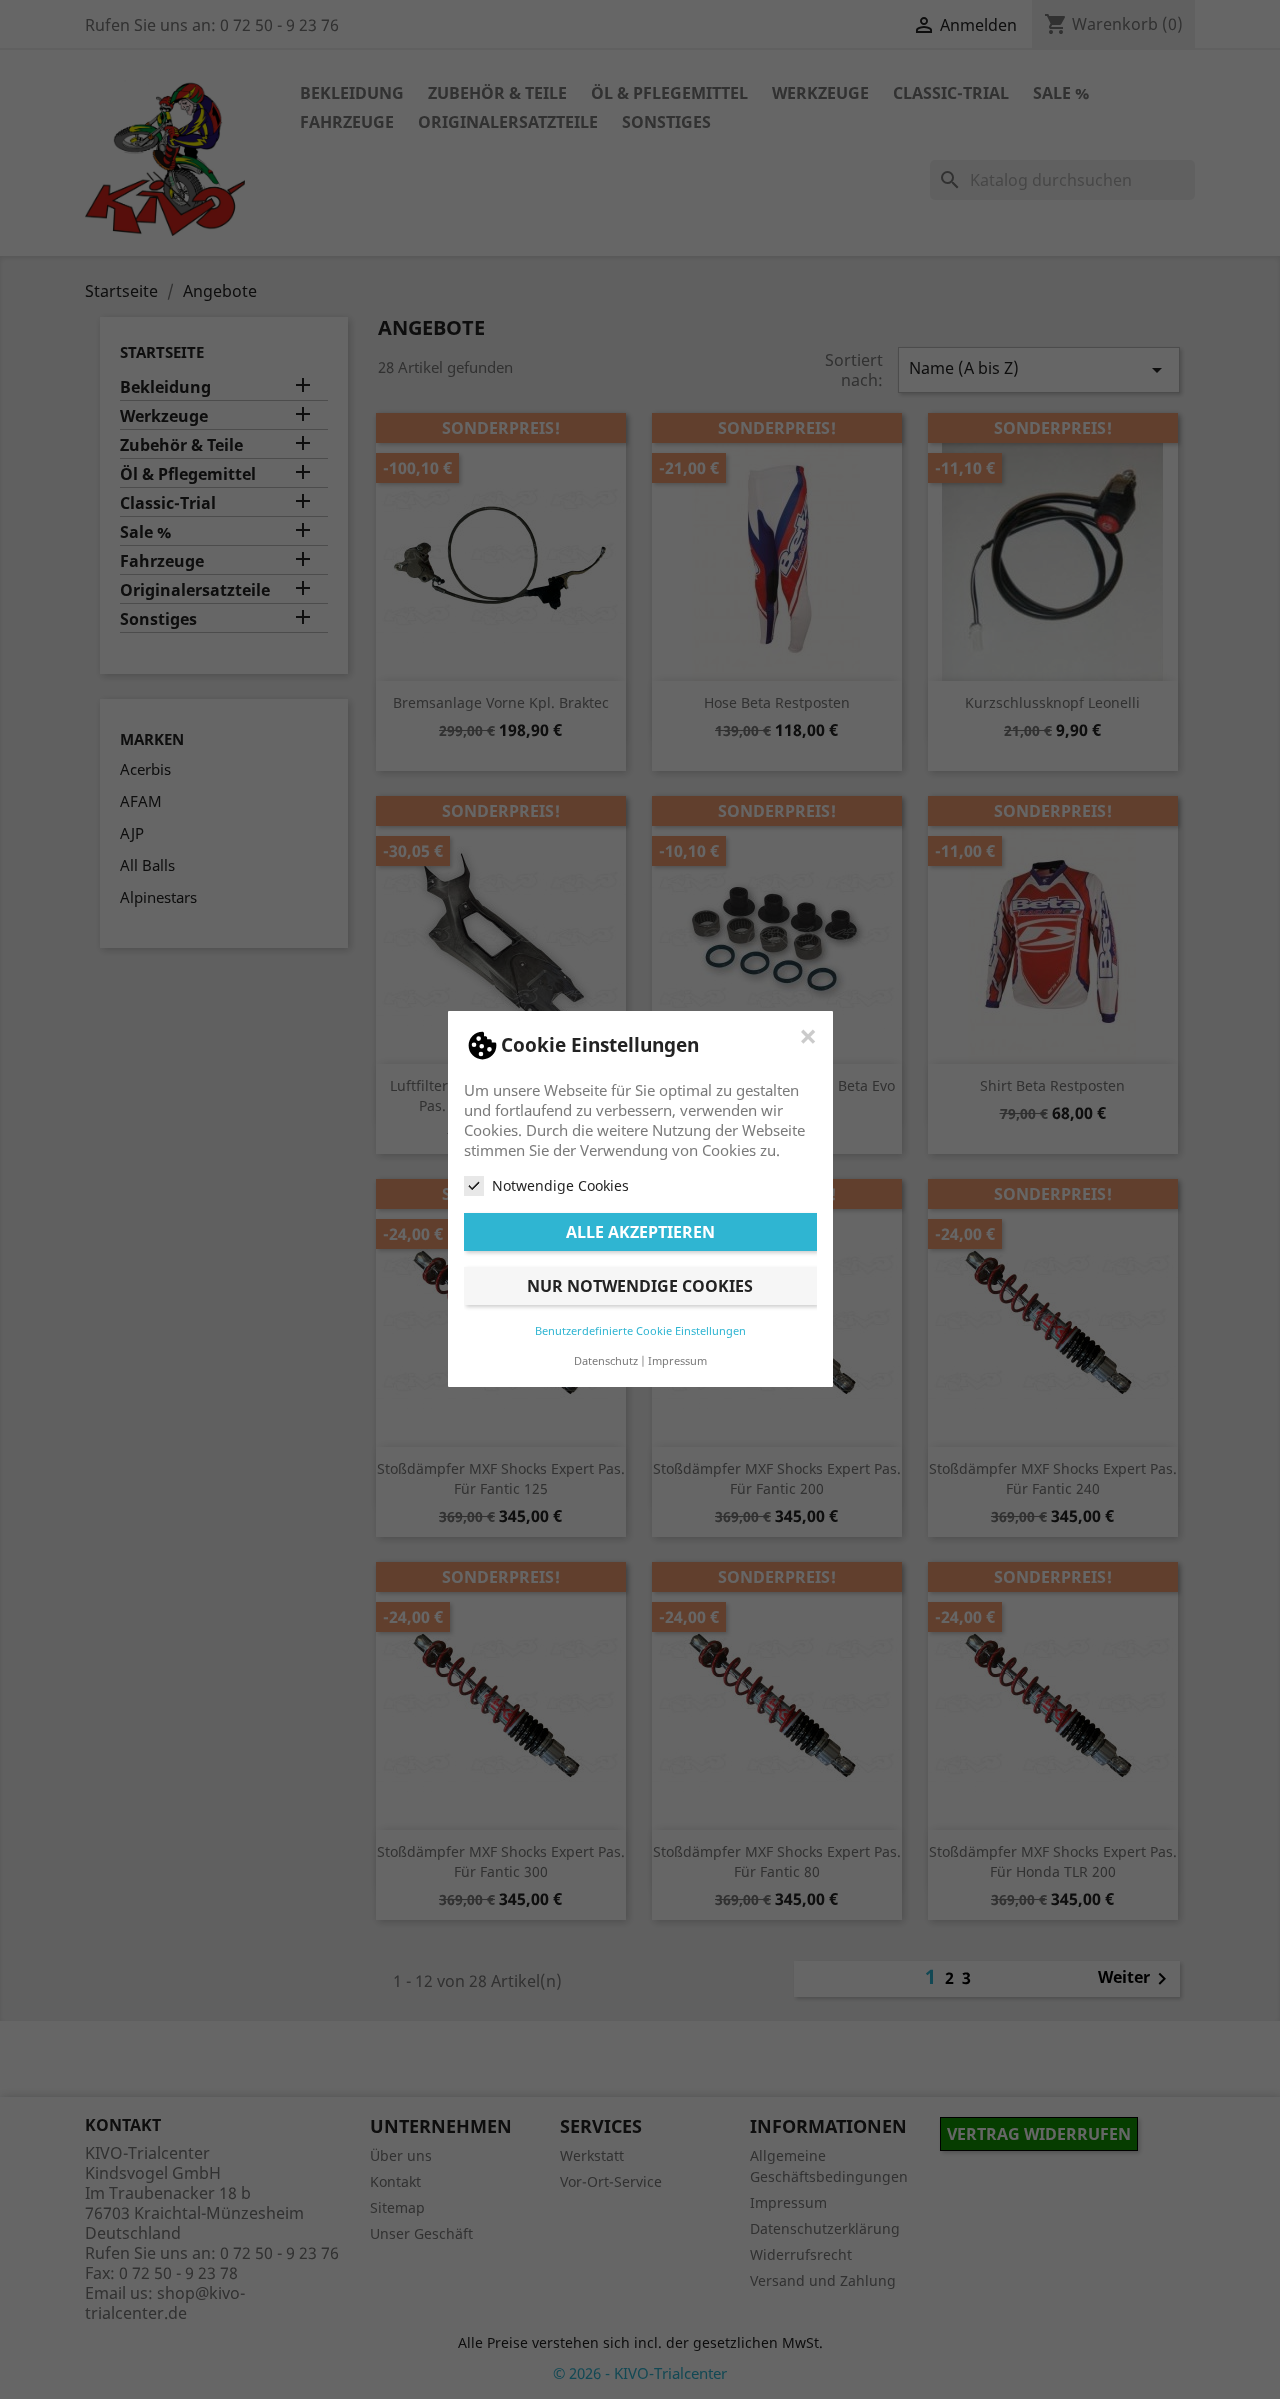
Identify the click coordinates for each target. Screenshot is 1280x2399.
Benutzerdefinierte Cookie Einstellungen (640, 1331)
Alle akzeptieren (640, 1233)
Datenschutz (606, 1361)
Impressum (677, 1361)
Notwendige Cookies (560, 1185)
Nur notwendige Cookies (640, 1287)
